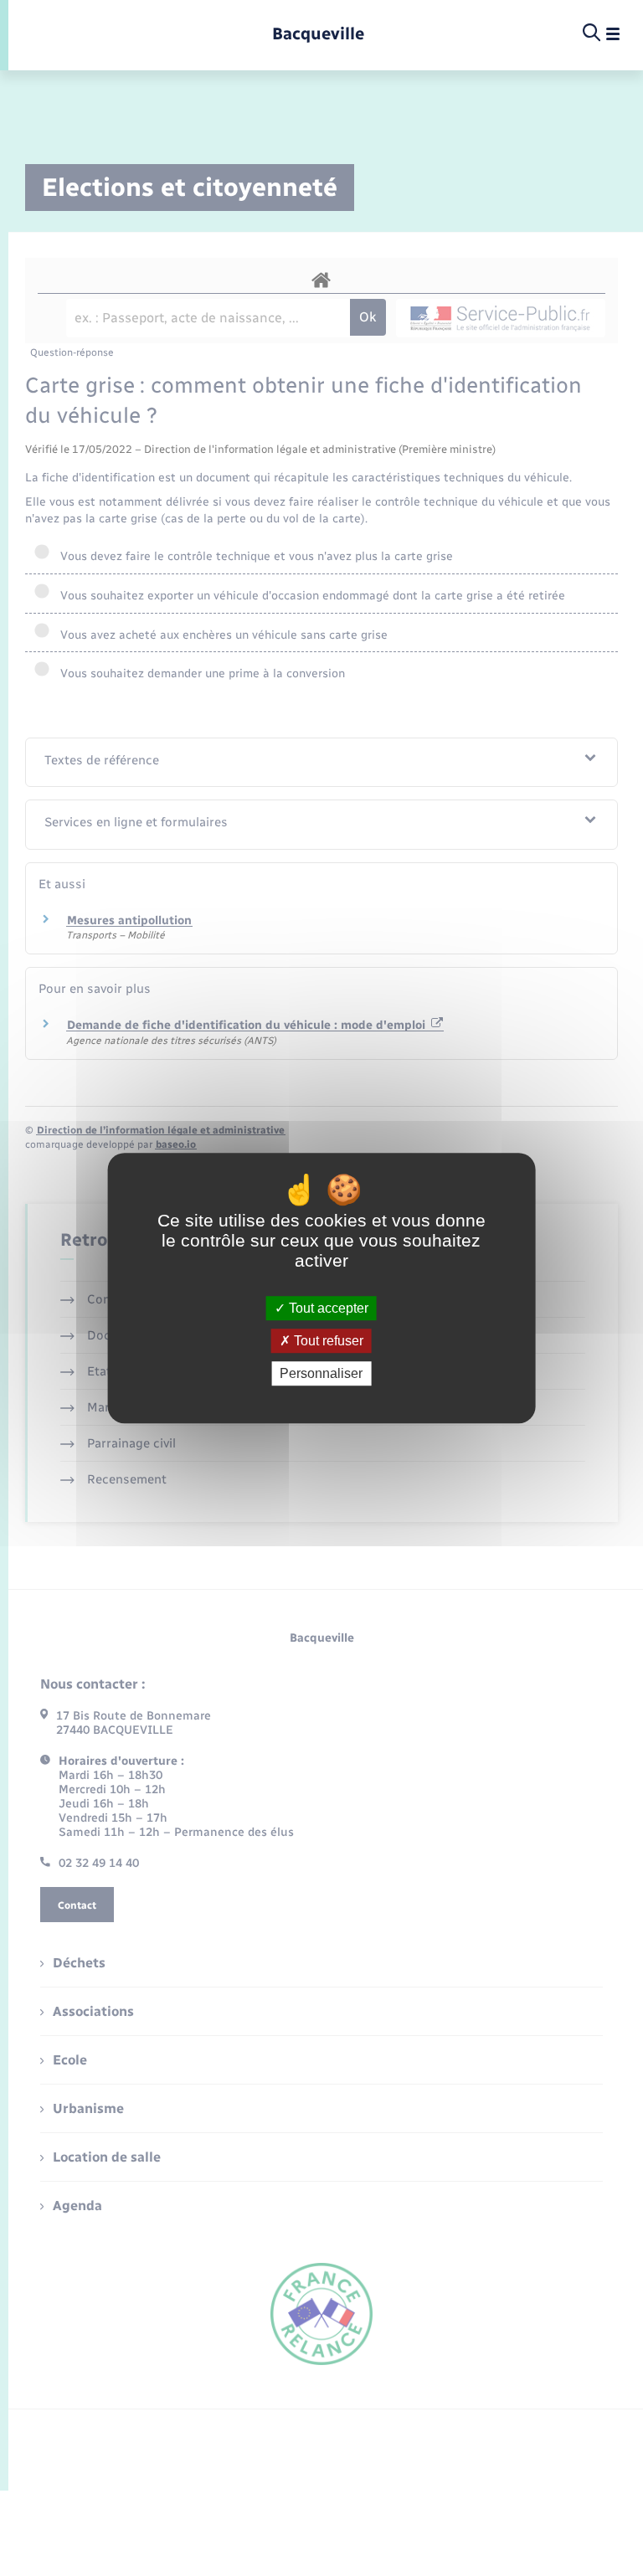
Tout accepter (327, 1308)
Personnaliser (321, 1373)
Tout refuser (327, 1341)
